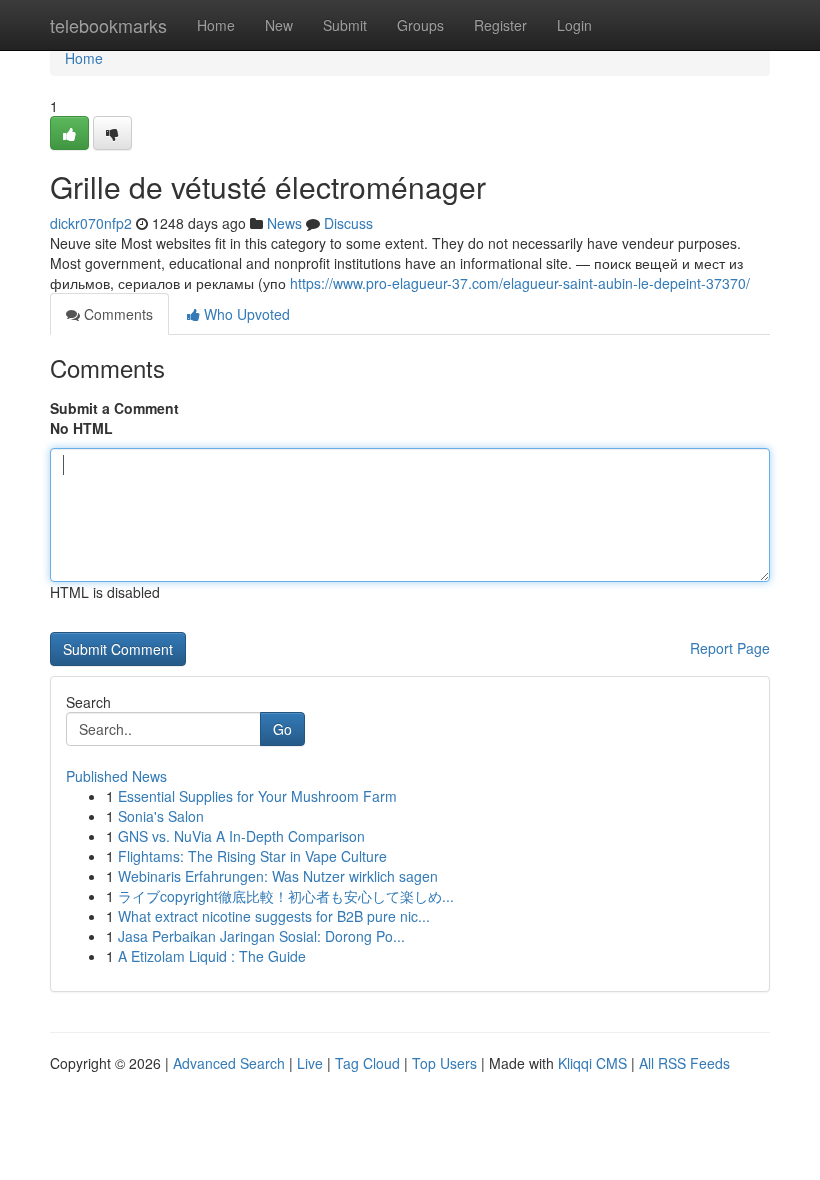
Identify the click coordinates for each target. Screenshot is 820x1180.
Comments (116, 314)
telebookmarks (108, 25)
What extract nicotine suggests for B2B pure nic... (274, 916)
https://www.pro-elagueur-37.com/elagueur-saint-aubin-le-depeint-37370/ (520, 283)
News (284, 223)
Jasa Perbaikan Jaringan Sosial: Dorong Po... (261, 936)
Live (310, 1063)
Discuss (348, 223)
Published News (116, 776)
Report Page (730, 648)
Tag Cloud (367, 1063)
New (279, 25)
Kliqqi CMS (592, 1063)
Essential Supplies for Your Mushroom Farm (257, 796)
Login (574, 25)
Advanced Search (229, 1063)
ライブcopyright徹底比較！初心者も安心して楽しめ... (286, 896)
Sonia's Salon (161, 816)
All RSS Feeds (684, 1063)
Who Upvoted (245, 314)
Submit (345, 25)
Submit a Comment (114, 408)
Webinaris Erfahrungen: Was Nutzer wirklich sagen (278, 876)
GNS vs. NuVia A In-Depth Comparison (241, 836)
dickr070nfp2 (91, 223)
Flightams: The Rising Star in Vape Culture (252, 856)
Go (282, 729)
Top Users (444, 1063)
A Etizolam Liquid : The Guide (212, 956)
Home (216, 25)
